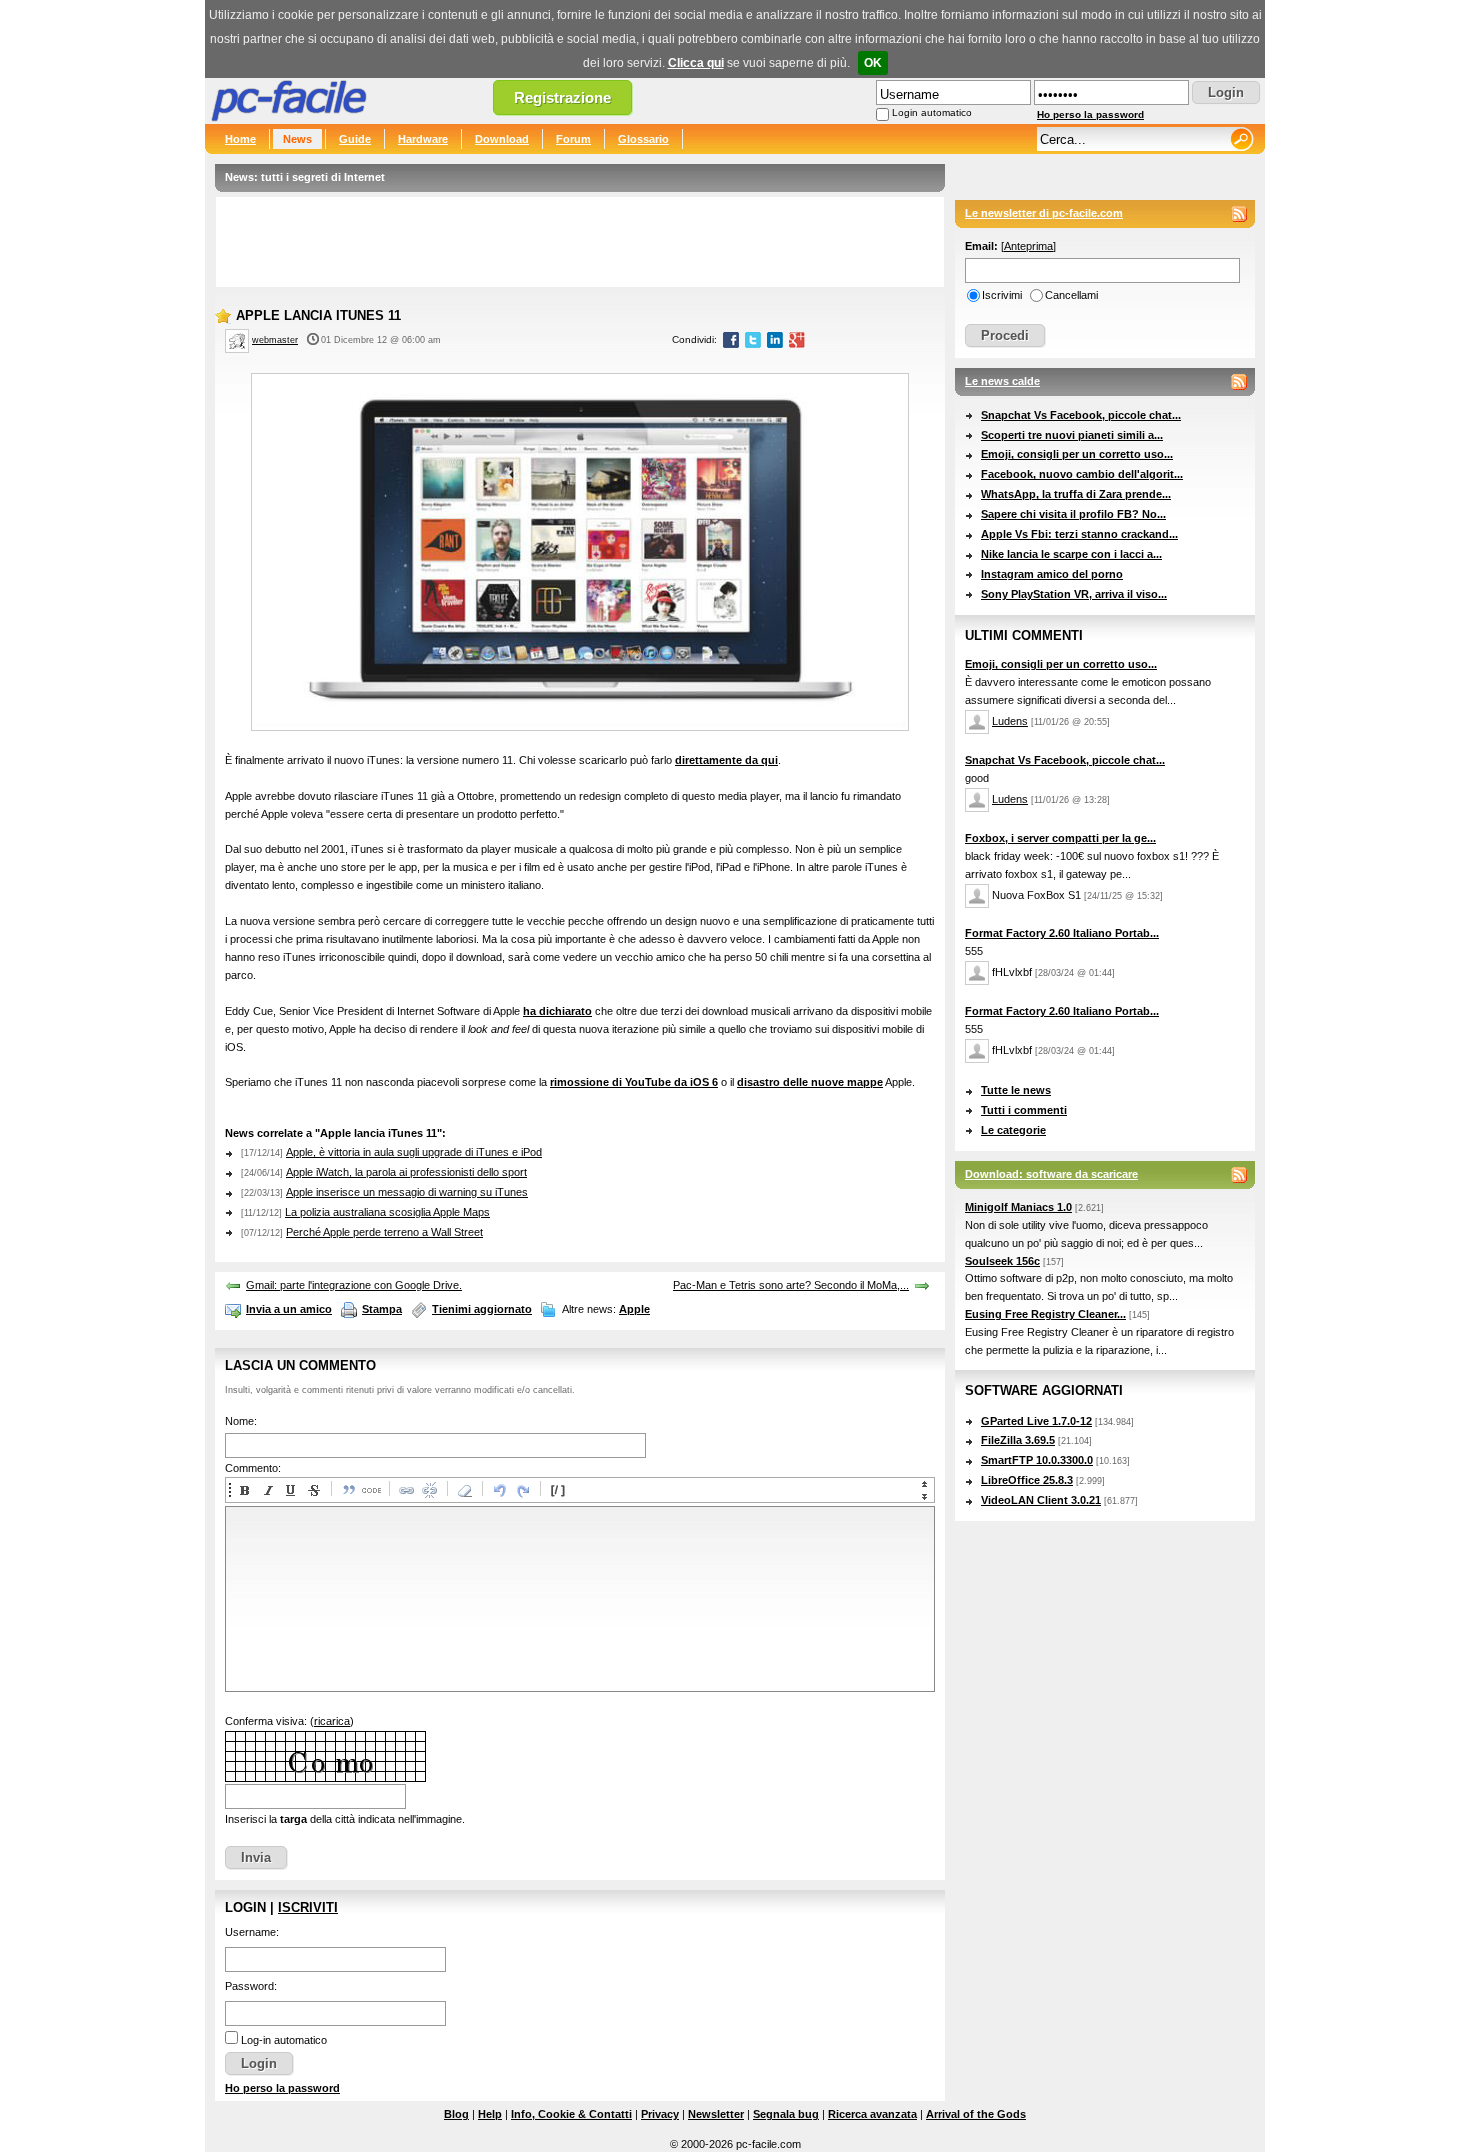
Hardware (423, 139)
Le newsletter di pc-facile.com (1044, 213)
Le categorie (1013, 1130)
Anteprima (1028, 246)
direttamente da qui (726, 760)
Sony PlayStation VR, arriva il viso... (1074, 594)
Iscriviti (308, 1907)
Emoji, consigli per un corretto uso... (1077, 454)
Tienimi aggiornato (482, 1309)
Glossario (643, 139)
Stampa (382, 1309)
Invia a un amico (289, 1309)
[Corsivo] (267, 1490)
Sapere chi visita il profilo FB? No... (1073, 514)
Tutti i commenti (1024, 1110)
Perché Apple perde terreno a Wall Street (384, 1232)
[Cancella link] (429, 1490)
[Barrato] (313, 1490)
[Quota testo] (348, 1490)
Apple (634, 1309)
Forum (573, 139)
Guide (355, 139)
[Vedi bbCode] (557, 1490)
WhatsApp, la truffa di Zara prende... (1076, 494)
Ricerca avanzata (872, 2114)
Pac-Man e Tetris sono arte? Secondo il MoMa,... (791, 1285)
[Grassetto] (244, 1490)
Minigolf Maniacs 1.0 (1018, 1207)
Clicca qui (696, 63)
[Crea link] (406, 1490)
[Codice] (371, 1490)
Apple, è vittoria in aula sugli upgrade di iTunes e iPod (414, 1152)
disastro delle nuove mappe (810, 1082)
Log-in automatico (284, 2040)
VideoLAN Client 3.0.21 (1041, 1500)
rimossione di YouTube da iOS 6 (634, 1082)
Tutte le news (1016, 1090)
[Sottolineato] (290, 1490)
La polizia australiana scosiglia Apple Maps (387, 1212)
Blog (456, 2114)
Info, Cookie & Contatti (571, 2114)
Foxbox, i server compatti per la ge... (1060, 838)
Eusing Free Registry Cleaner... (1045, 1314)
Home (240, 139)
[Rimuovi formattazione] (464, 1490)
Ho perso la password (1090, 114)
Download (502, 139)
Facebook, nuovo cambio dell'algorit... (1082, 474)
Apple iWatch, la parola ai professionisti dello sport (406, 1172)
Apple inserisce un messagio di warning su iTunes (407, 1192)
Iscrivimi (1002, 295)
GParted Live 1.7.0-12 (1036, 1421)
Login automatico (932, 112)
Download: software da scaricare (1051, 1174)
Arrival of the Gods (976, 2114)
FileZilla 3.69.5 (1018, 1440)
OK (873, 63)
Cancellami (1071, 295)
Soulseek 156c (1002, 1261)
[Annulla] (499, 1490)
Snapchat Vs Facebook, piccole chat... (1081, 415)
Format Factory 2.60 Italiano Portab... (1062, 933)
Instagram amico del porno (1052, 574)
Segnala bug (786, 2114)
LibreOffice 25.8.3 (1027, 1480)
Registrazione (562, 97)
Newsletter (716, 2114)
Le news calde (1002, 381)
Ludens (1010, 721)
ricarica (332, 1721)
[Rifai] (522, 1490)
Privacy (660, 2114)
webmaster (275, 340)
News (297, 139)
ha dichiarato (557, 1011)
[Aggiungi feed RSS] (1239, 214)
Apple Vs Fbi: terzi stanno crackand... (1079, 534)
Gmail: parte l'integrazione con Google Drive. (354, 1285)
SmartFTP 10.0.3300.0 (1037, 1460)
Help (490, 2114)
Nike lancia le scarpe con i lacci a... (1071, 554)
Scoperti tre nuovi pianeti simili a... (1072, 435)
